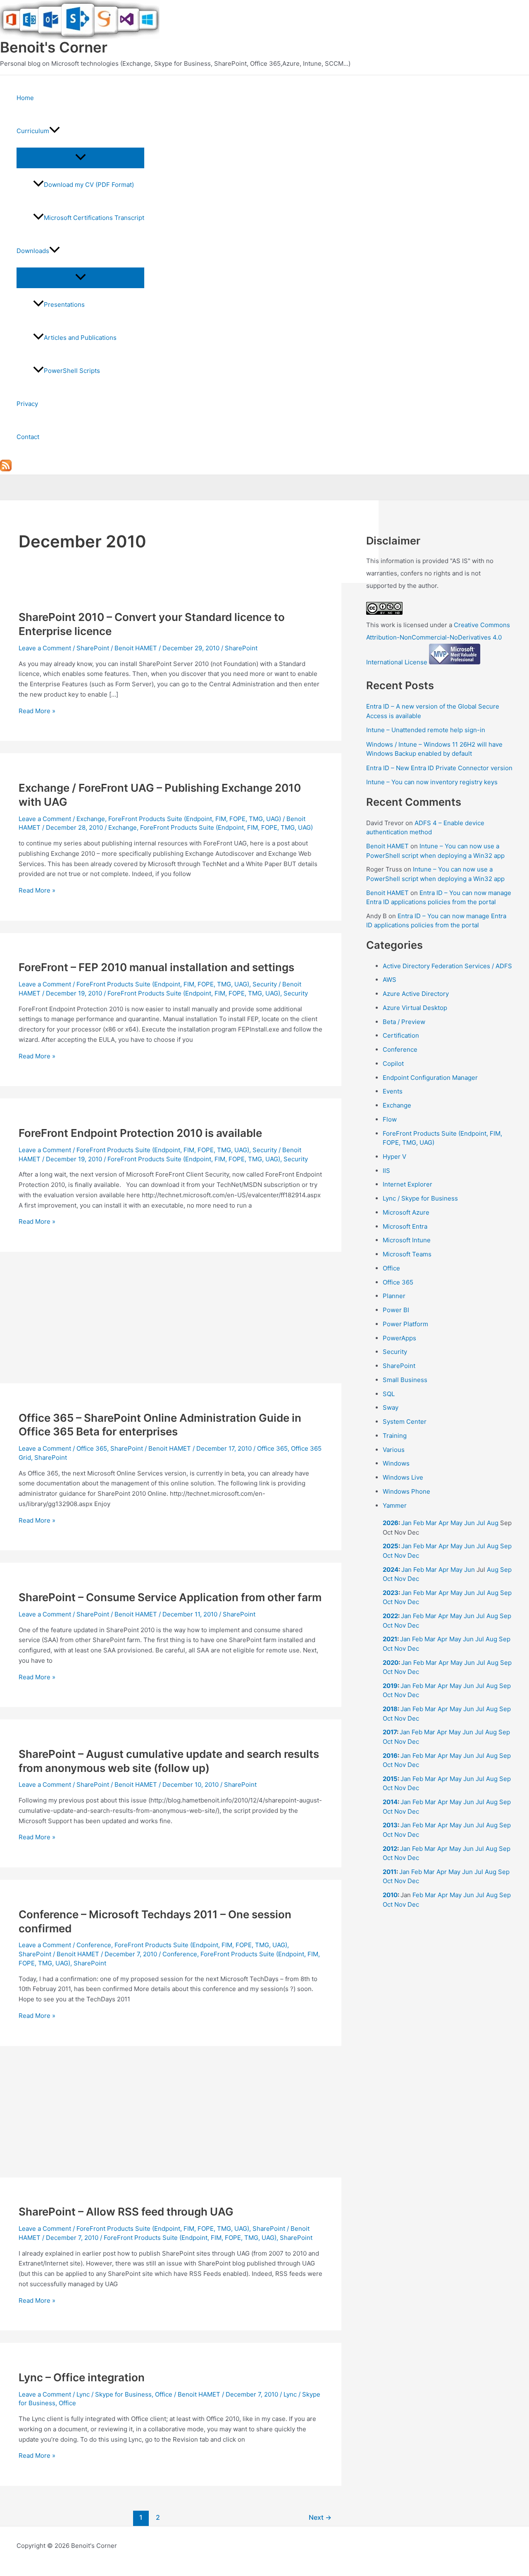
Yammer (395, 1505)
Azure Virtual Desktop (415, 1008)
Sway (391, 1407)
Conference (94, 1945)
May (456, 1523)
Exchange (91, 819)
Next (320, 2518)
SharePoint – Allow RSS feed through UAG (126, 2212)
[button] (55, 131)
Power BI (396, 1310)
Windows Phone (406, 1491)
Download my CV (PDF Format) (89, 185)
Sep (506, 1546)
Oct (388, 1555)
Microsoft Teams (407, 1254)
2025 (391, 1546)
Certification (401, 1035)
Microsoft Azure (406, 1212)
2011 (390, 1872)
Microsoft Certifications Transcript (94, 218)
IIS (386, 1171)
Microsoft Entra (405, 1226)
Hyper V (394, 1157)
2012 (390, 1849)
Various (394, 1450)
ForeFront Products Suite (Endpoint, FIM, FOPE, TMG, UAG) (195, 819)
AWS (390, 980)
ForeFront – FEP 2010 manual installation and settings (156, 967)
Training (395, 1436)
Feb (419, 1523)
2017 (390, 1732)
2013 (390, 1825)
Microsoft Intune (407, 1240)
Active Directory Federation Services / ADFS (447, 966)
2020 (391, 1663)
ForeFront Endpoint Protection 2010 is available (140, 1133)
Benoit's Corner (54, 47)
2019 (390, 1686)
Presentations (64, 304)
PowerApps (399, 1338)
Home (25, 98)
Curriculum (33, 131)
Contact (28, 437)
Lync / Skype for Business (114, 2394)
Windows (396, 1463)
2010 (390, 1895)
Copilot (393, 1064)
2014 (390, 1802)
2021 (390, 1639)
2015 (390, 1779)
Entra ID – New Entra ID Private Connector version (439, 768)
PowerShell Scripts (72, 371)
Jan (406, 1523)
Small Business (405, 1380)
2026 (391, 1523)
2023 (391, 1593)
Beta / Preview (404, 1022)
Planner (394, 1296)
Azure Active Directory (416, 994)
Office (164, 2394)
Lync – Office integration (82, 2377)
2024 (391, 1570)
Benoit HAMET (387, 846)
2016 (390, 1756)
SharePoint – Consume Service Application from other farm (170, 1597)
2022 (390, 1616)
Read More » (37, 711)
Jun (469, 1523)
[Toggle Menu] (80, 158)
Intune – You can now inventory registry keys (432, 782)
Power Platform (405, 1324)
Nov (400, 1555)
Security (265, 984)
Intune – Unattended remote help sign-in (426, 730)
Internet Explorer (407, 1184)
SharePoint (93, 648)
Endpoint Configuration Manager (430, 1078)
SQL (389, 1394)
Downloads (33, 251)
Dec (413, 1555)
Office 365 (92, 1448)
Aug (493, 1523)
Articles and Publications (80, 338)
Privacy (27, 404)
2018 (390, 1709)
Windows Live (403, 1477)
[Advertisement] (171, 1322)
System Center (405, 1422)
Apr (444, 1523)
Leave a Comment (45, 648)
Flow (390, 1119)
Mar (431, 1523)
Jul (481, 1523)
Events (393, 1091)
